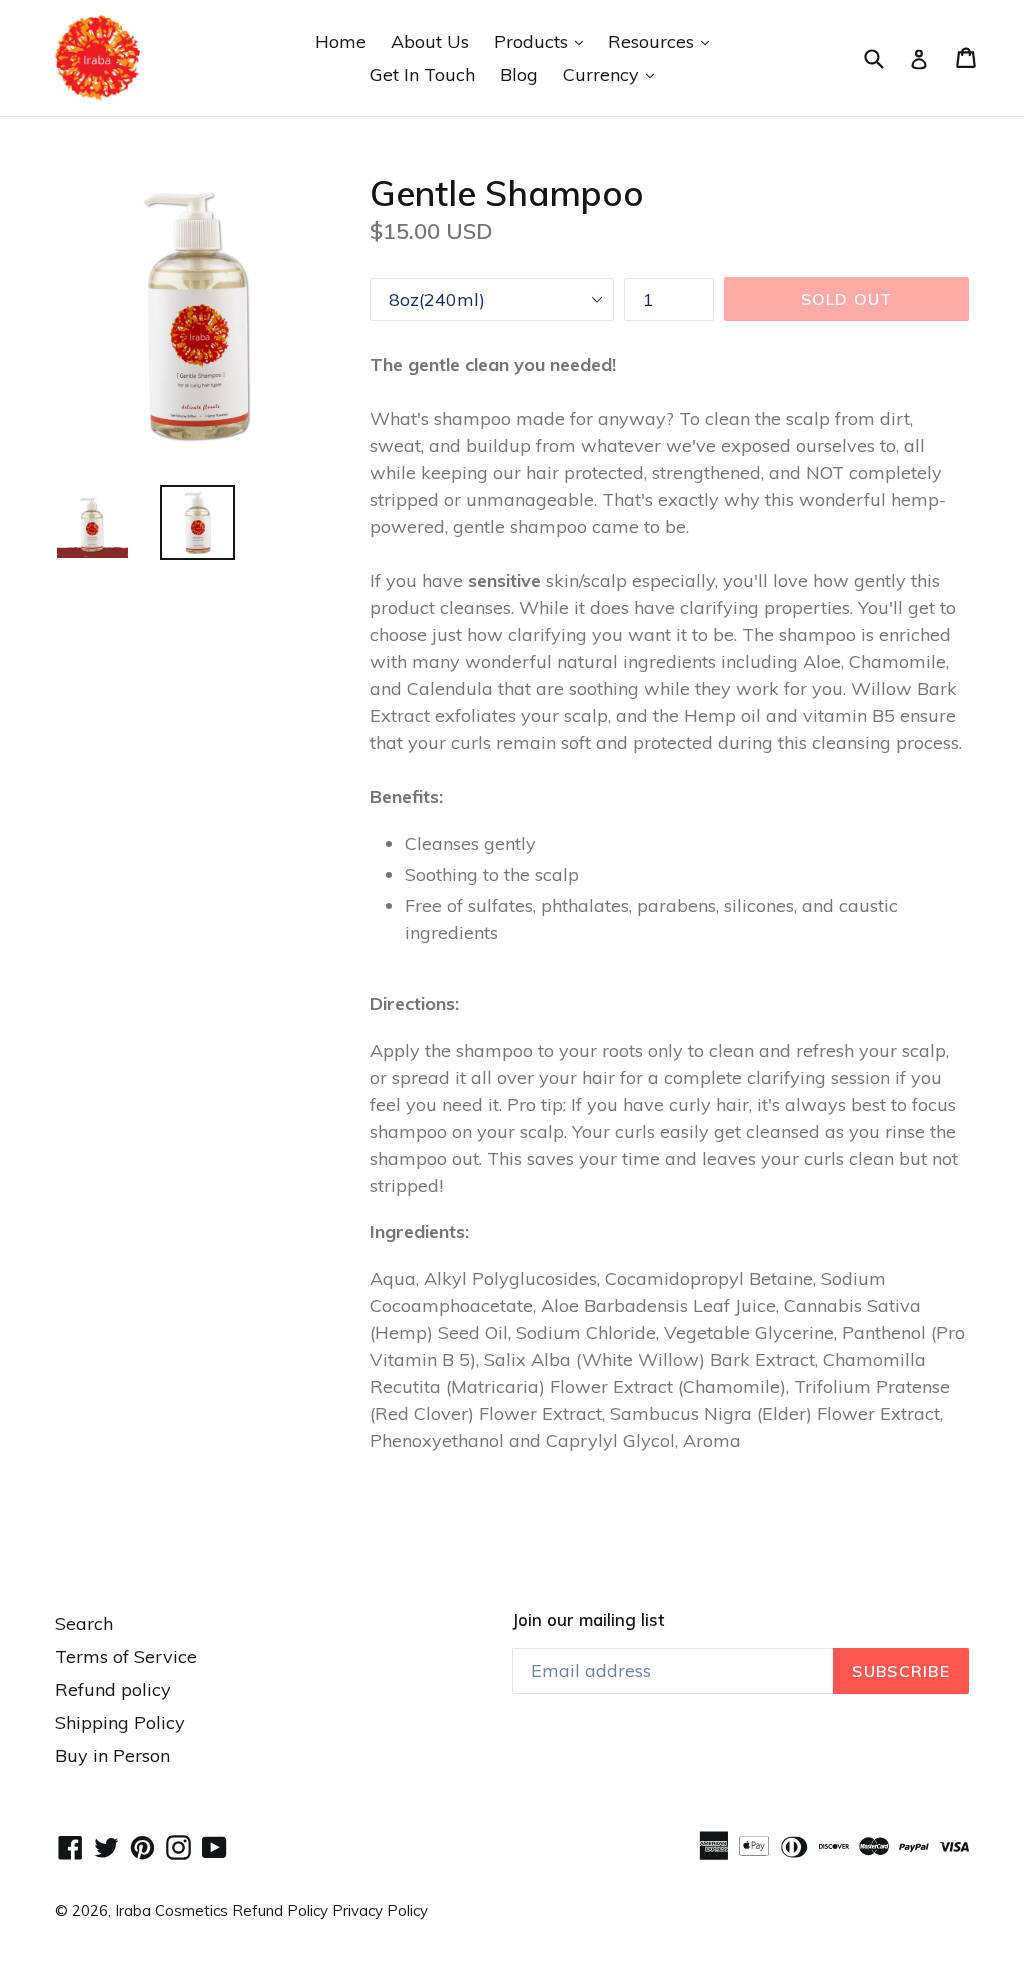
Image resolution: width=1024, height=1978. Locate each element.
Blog (519, 74)
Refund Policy (282, 1910)
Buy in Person (112, 1755)
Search (84, 1623)
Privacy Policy (380, 1910)
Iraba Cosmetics (171, 1910)
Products (543, 41)
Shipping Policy (120, 1722)
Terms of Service (126, 1656)
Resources (663, 41)
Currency (613, 74)
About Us (430, 41)
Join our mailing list (588, 1620)
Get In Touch (422, 74)
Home (340, 41)
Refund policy (113, 1689)
